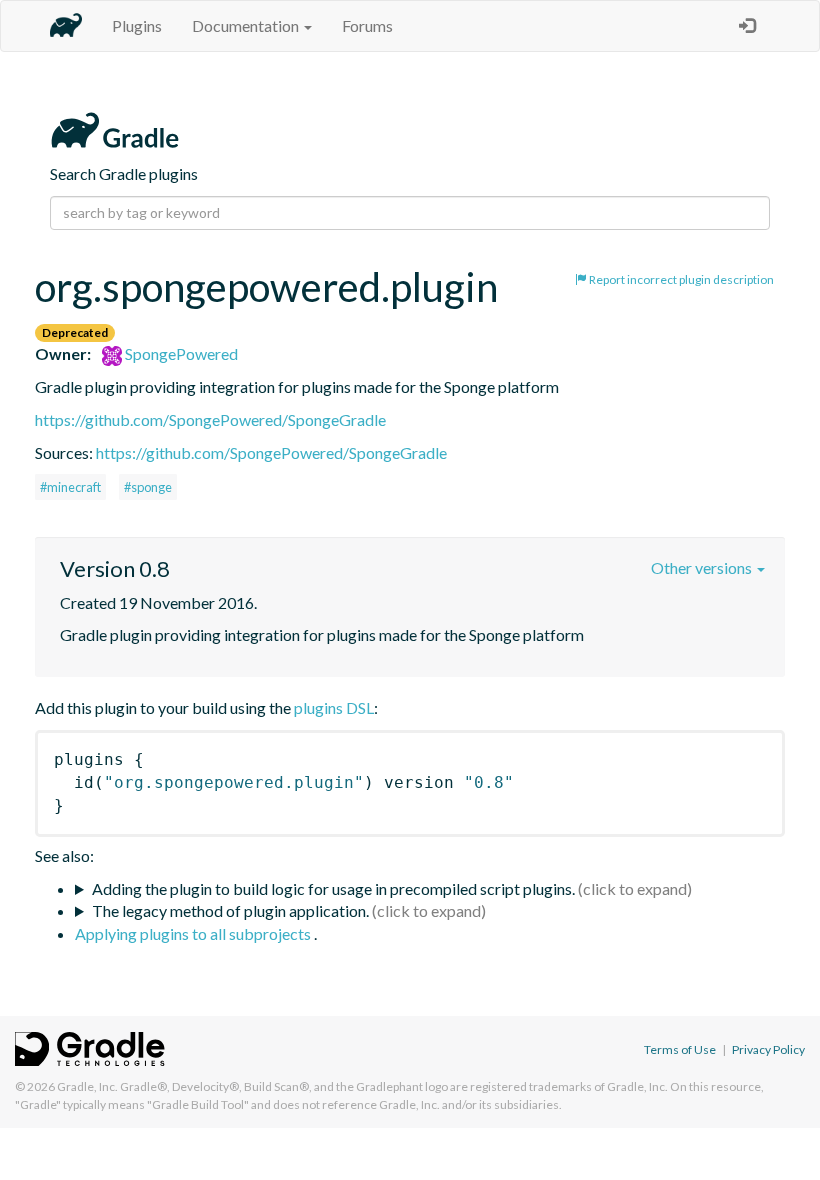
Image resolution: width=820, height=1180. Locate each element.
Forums (367, 25)
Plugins (137, 25)
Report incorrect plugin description (680, 279)
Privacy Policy (768, 1049)
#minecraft (70, 487)
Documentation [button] (247, 25)
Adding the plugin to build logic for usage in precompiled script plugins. (333, 888)
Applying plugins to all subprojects (194, 933)
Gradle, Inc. (87, 1086)
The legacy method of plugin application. (230, 910)
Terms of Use (680, 1049)
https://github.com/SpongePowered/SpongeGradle (210, 419)
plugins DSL (334, 707)
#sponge (148, 487)
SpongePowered (180, 353)
